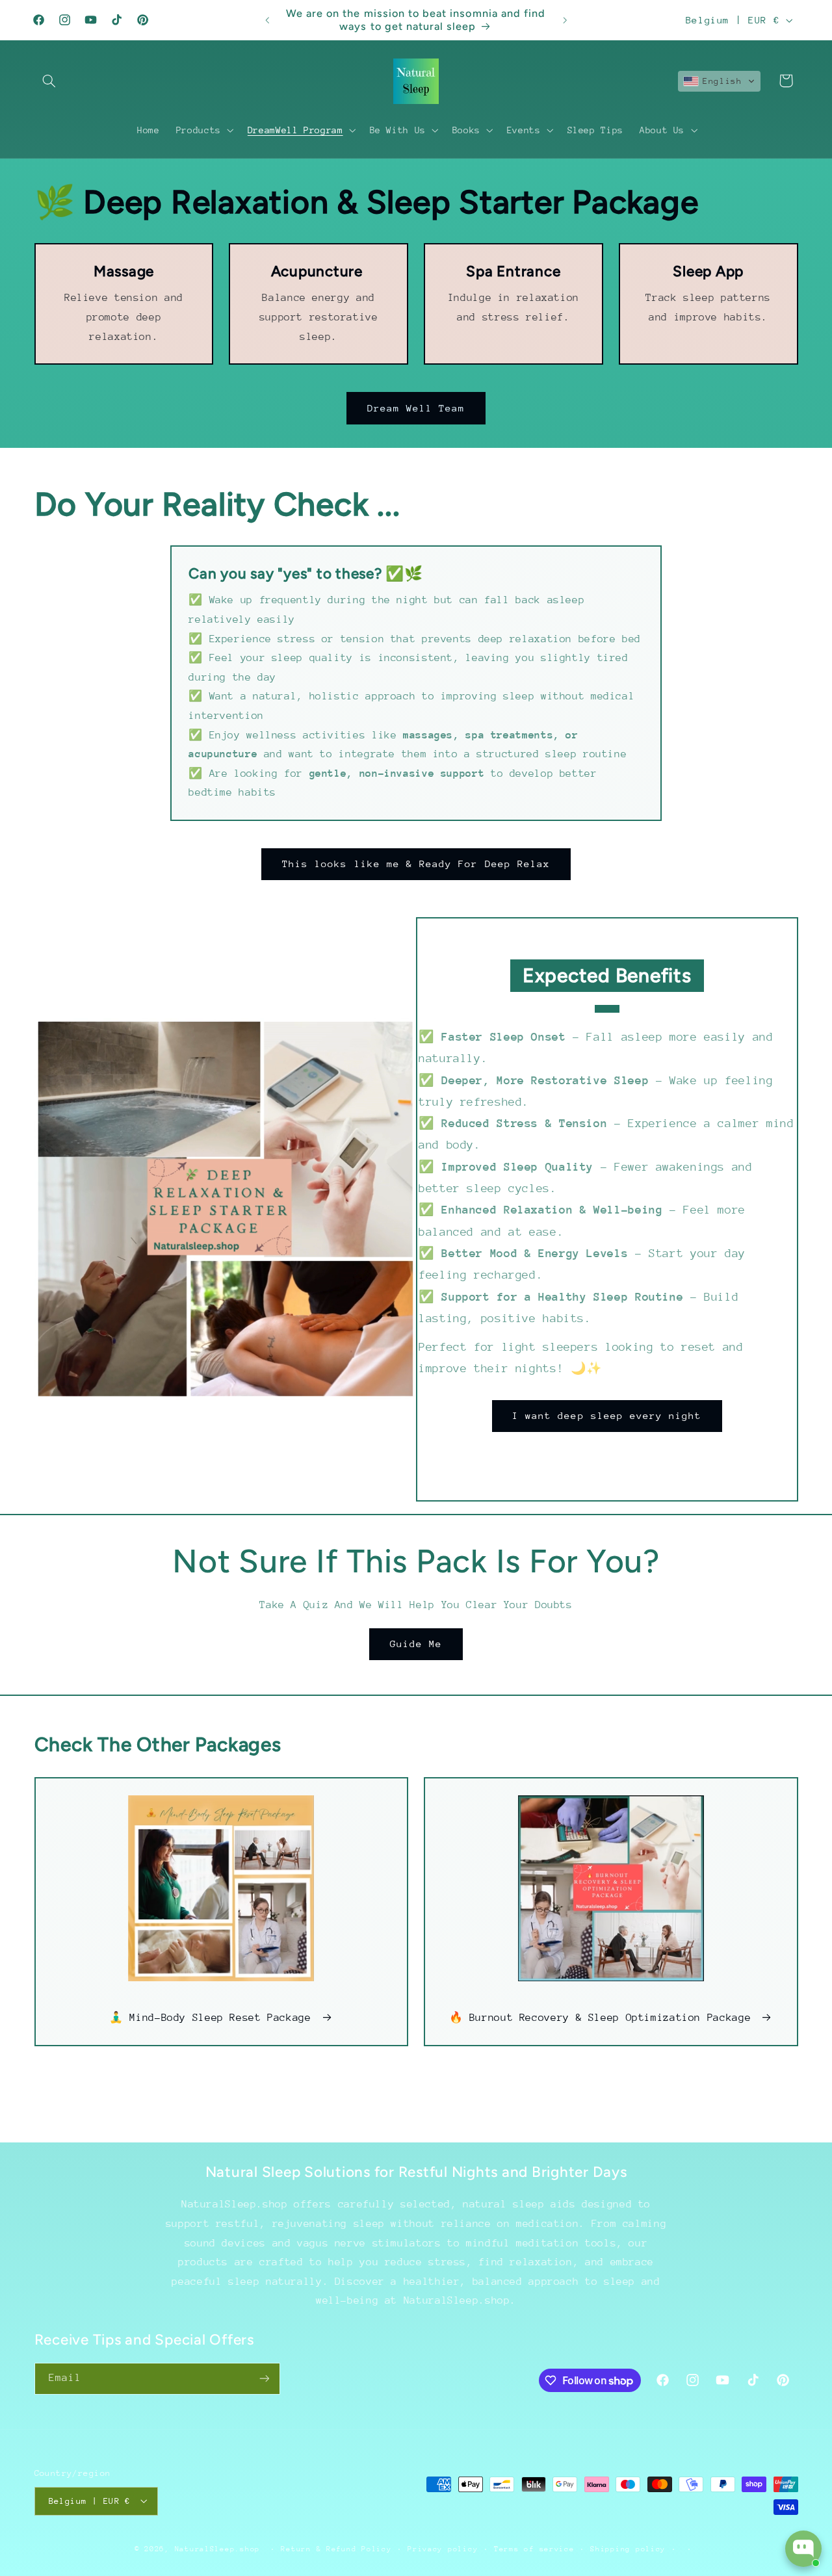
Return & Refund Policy (336, 2548)
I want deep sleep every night (607, 1415)
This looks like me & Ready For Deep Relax (416, 864)
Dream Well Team (416, 408)
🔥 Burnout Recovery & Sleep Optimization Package (600, 2018)
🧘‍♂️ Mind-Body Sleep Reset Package (210, 2018)
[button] (49, 81)
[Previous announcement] (267, 20)
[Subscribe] (264, 2379)
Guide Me (416, 1644)
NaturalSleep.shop (218, 2548)
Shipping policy (628, 2548)
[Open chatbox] (803, 2549)
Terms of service (534, 2548)
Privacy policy (443, 2548)
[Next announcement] (565, 20)
